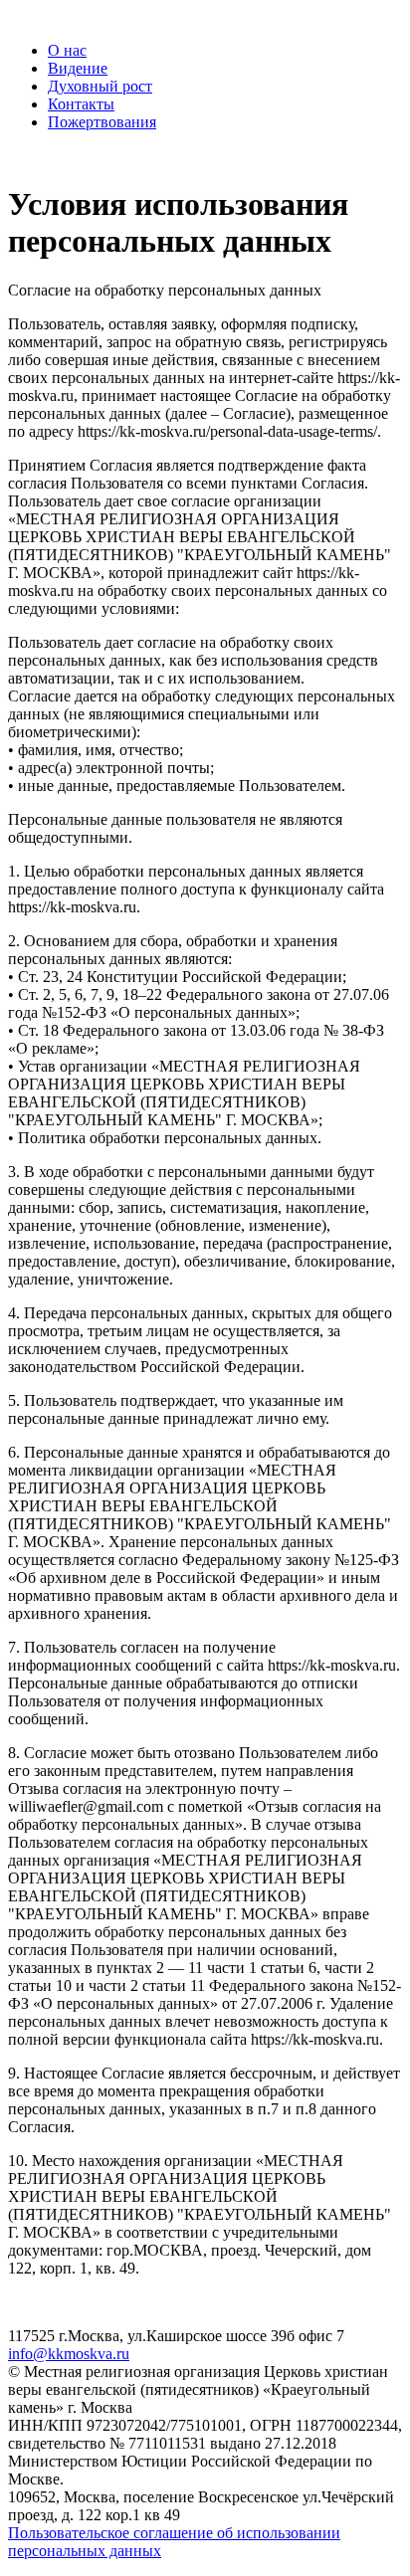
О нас (67, 50)
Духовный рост (100, 86)
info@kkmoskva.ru (69, 2354)
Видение (78, 68)
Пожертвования (102, 122)
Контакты (81, 104)
